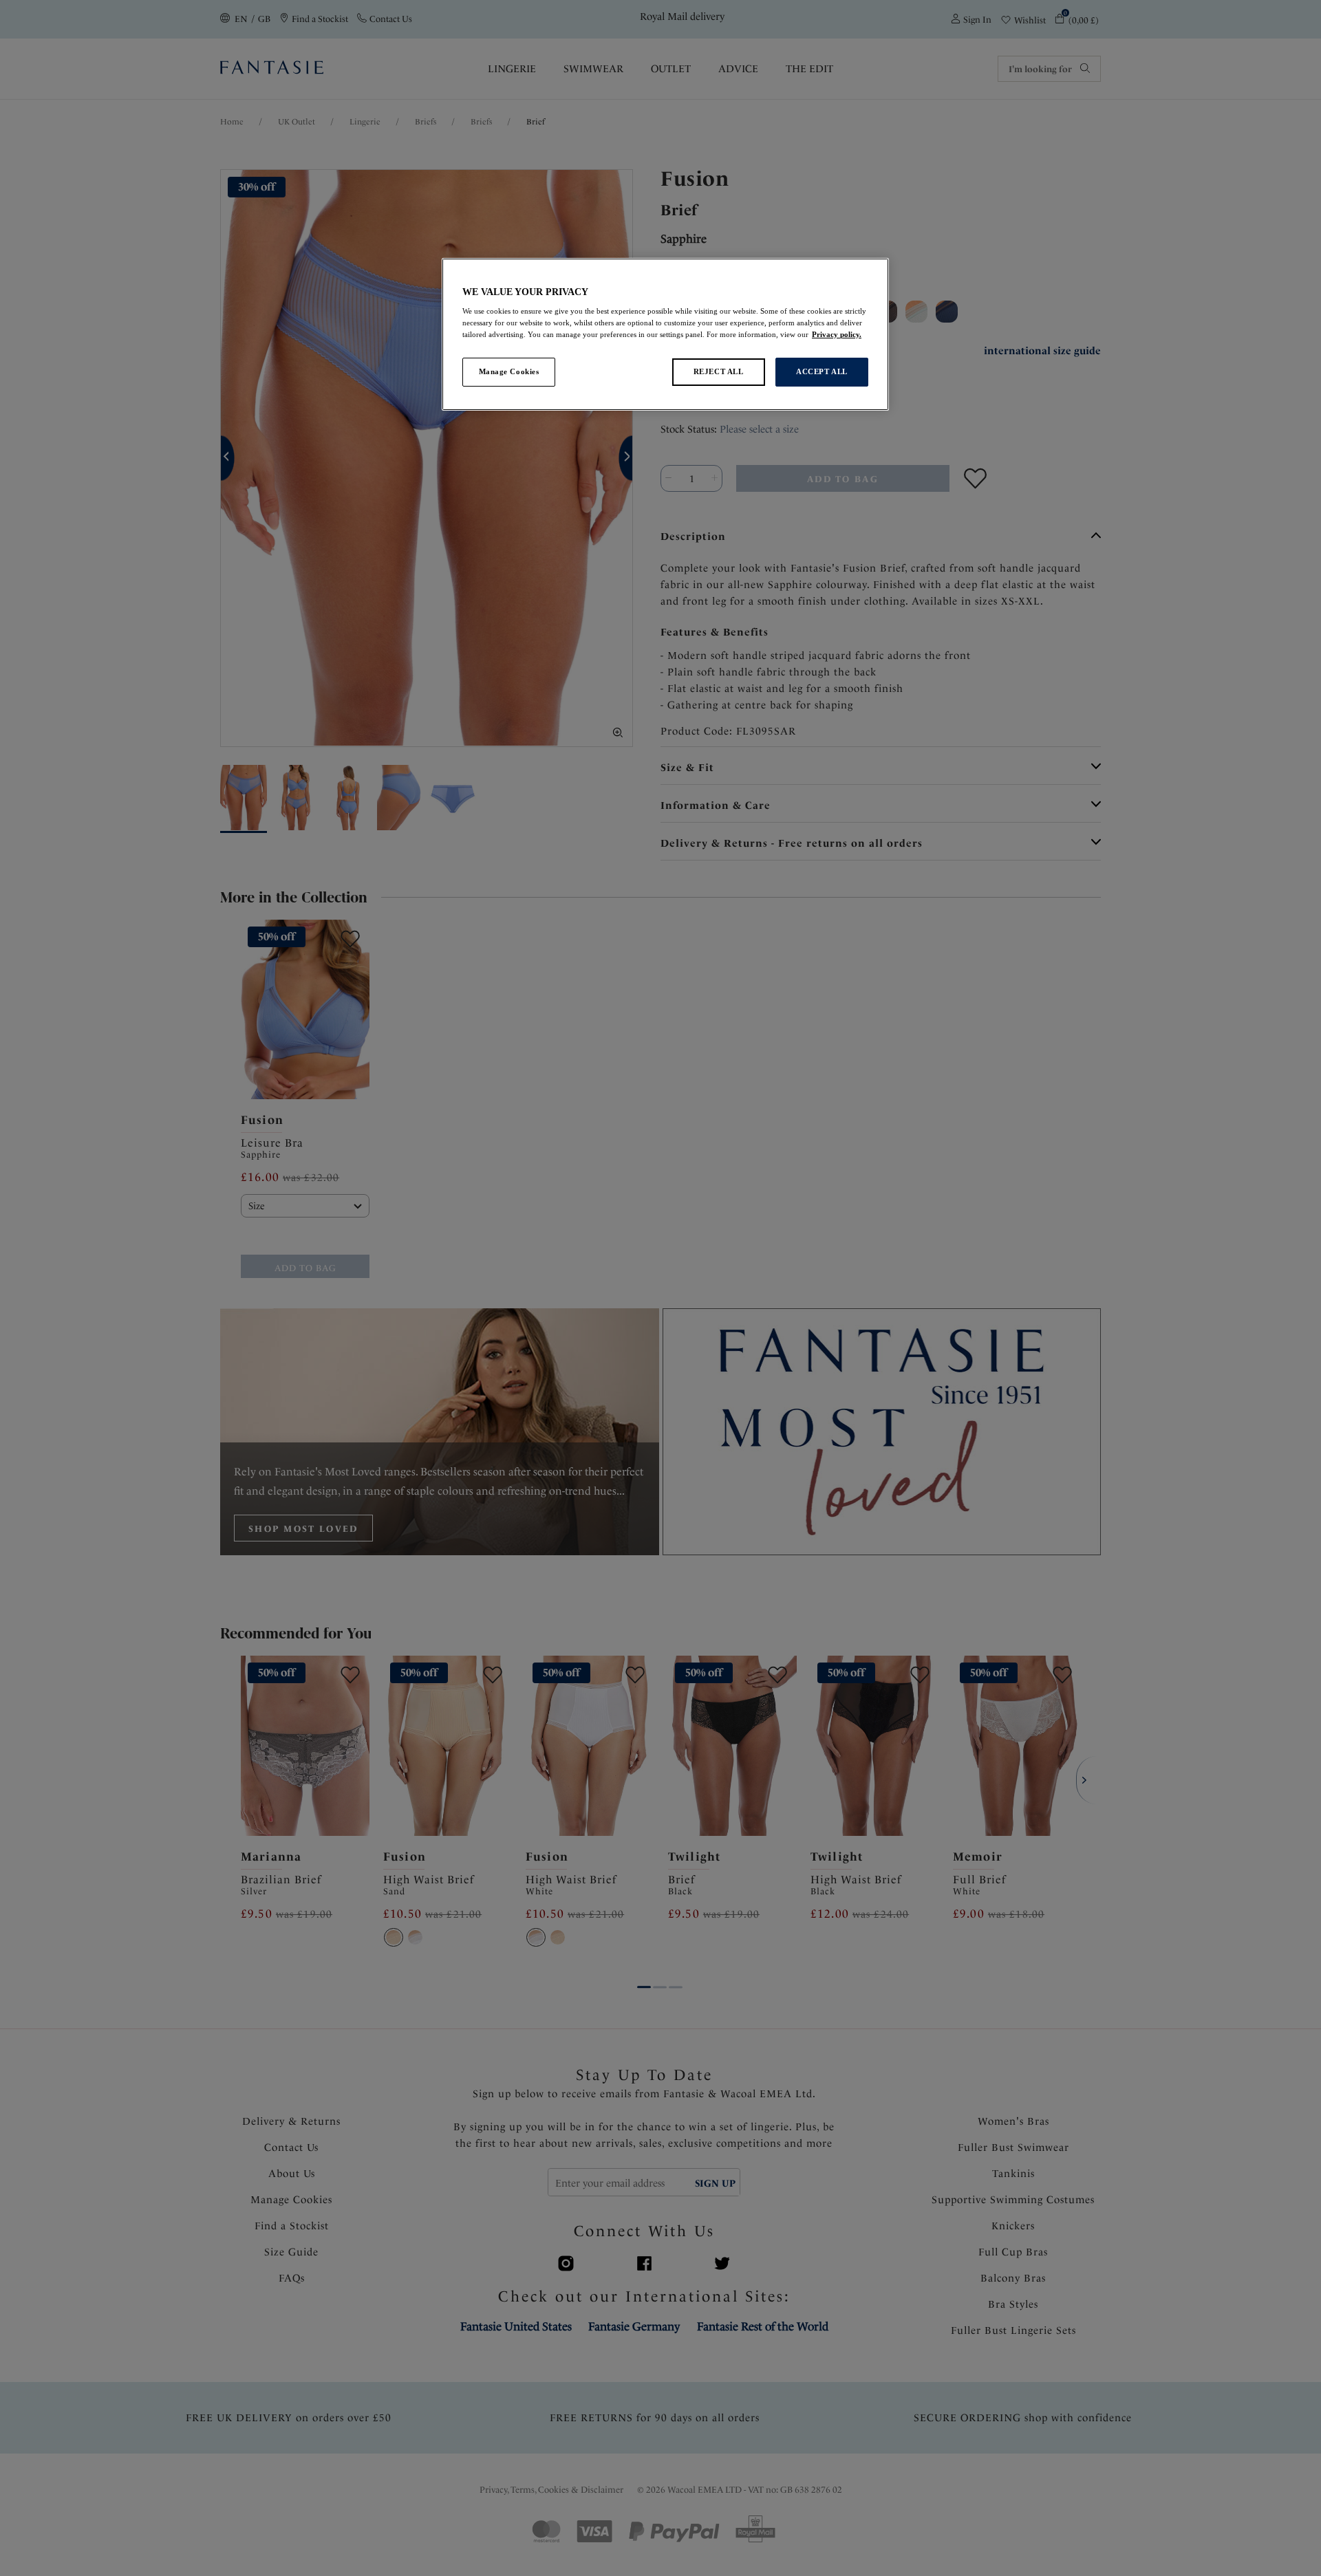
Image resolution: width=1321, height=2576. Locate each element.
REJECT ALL (719, 371)
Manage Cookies (509, 371)
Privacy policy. (837, 334)
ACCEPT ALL (822, 371)
